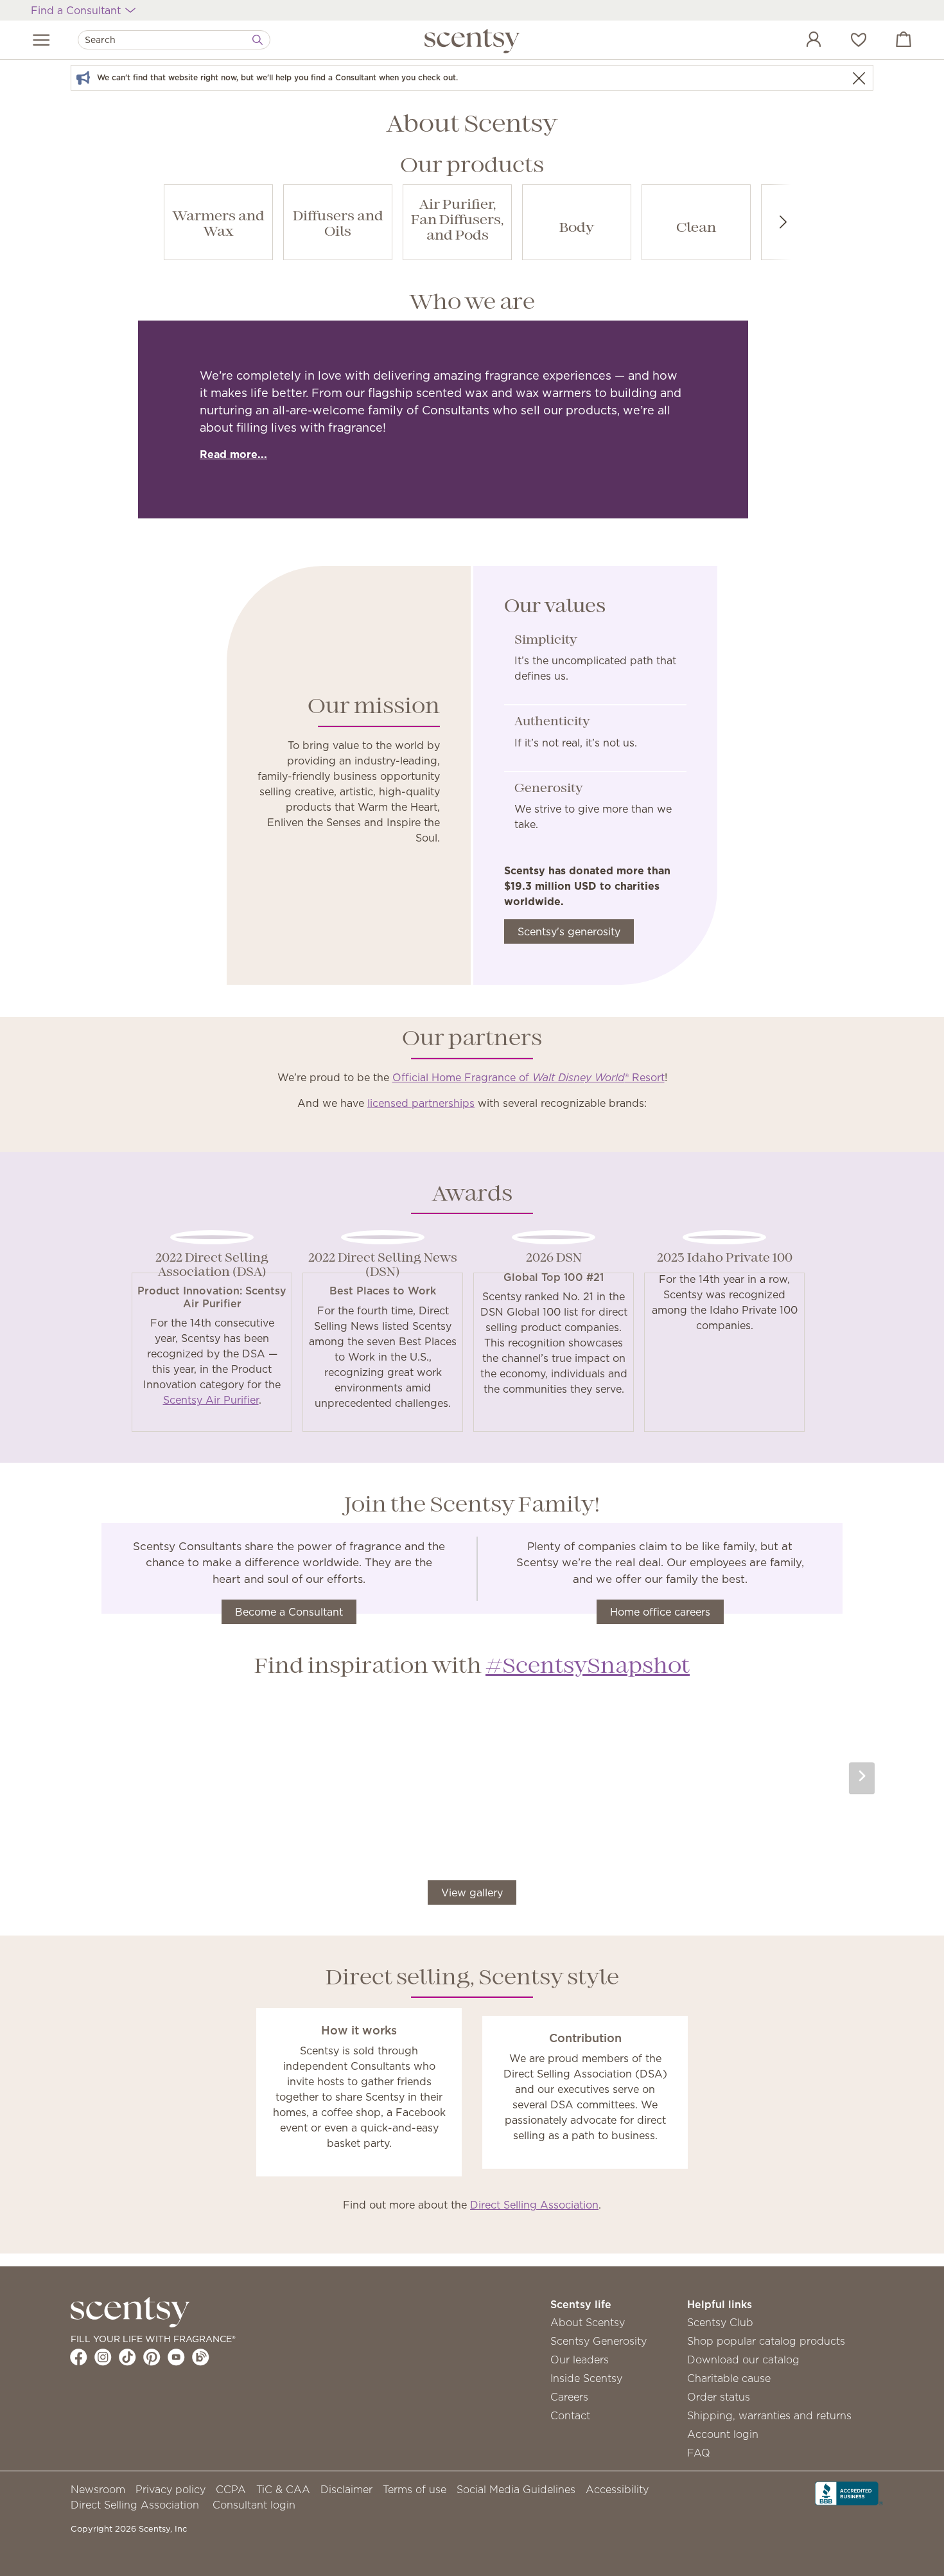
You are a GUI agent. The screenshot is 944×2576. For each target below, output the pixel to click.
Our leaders (580, 2360)
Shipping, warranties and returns (769, 2415)
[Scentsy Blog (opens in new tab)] (201, 2357)
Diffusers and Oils (338, 225)
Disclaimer (346, 2489)
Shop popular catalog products (766, 2341)
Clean (696, 228)
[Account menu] (801, 41)
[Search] (258, 40)
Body (577, 228)
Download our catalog (743, 2360)
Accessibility (617, 2489)
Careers (569, 2397)
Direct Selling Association (534, 2205)
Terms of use (415, 2489)
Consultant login (254, 2505)
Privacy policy (170, 2489)
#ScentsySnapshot (588, 1667)
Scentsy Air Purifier (211, 1400)
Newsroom (98, 2489)
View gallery (472, 1892)
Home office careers (660, 1612)
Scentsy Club (720, 2322)
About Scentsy (588, 2322)
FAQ (699, 2453)
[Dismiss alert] (859, 78)
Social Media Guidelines (516, 2489)
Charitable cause (729, 2378)
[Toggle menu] (41, 40)
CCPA (231, 2489)
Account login (723, 2434)
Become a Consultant (289, 1612)
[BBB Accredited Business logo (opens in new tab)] (849, 2492)
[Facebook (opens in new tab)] (79, 2357)
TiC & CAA (283, 2489)
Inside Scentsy (586, 2378)
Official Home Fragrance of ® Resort (529, 1077)
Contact (570, 2415)
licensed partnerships (421, 1103)
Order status (719, 2397)
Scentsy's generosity (569, 931)
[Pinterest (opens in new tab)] (152, 2357)
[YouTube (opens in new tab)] (176, 2357)
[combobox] (174, 40)
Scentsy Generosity (599, 2341)
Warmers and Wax (219, 225)
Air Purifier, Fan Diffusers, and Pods (457, 221)
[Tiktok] (127, 2357)
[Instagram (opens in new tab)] (103, 2357)
